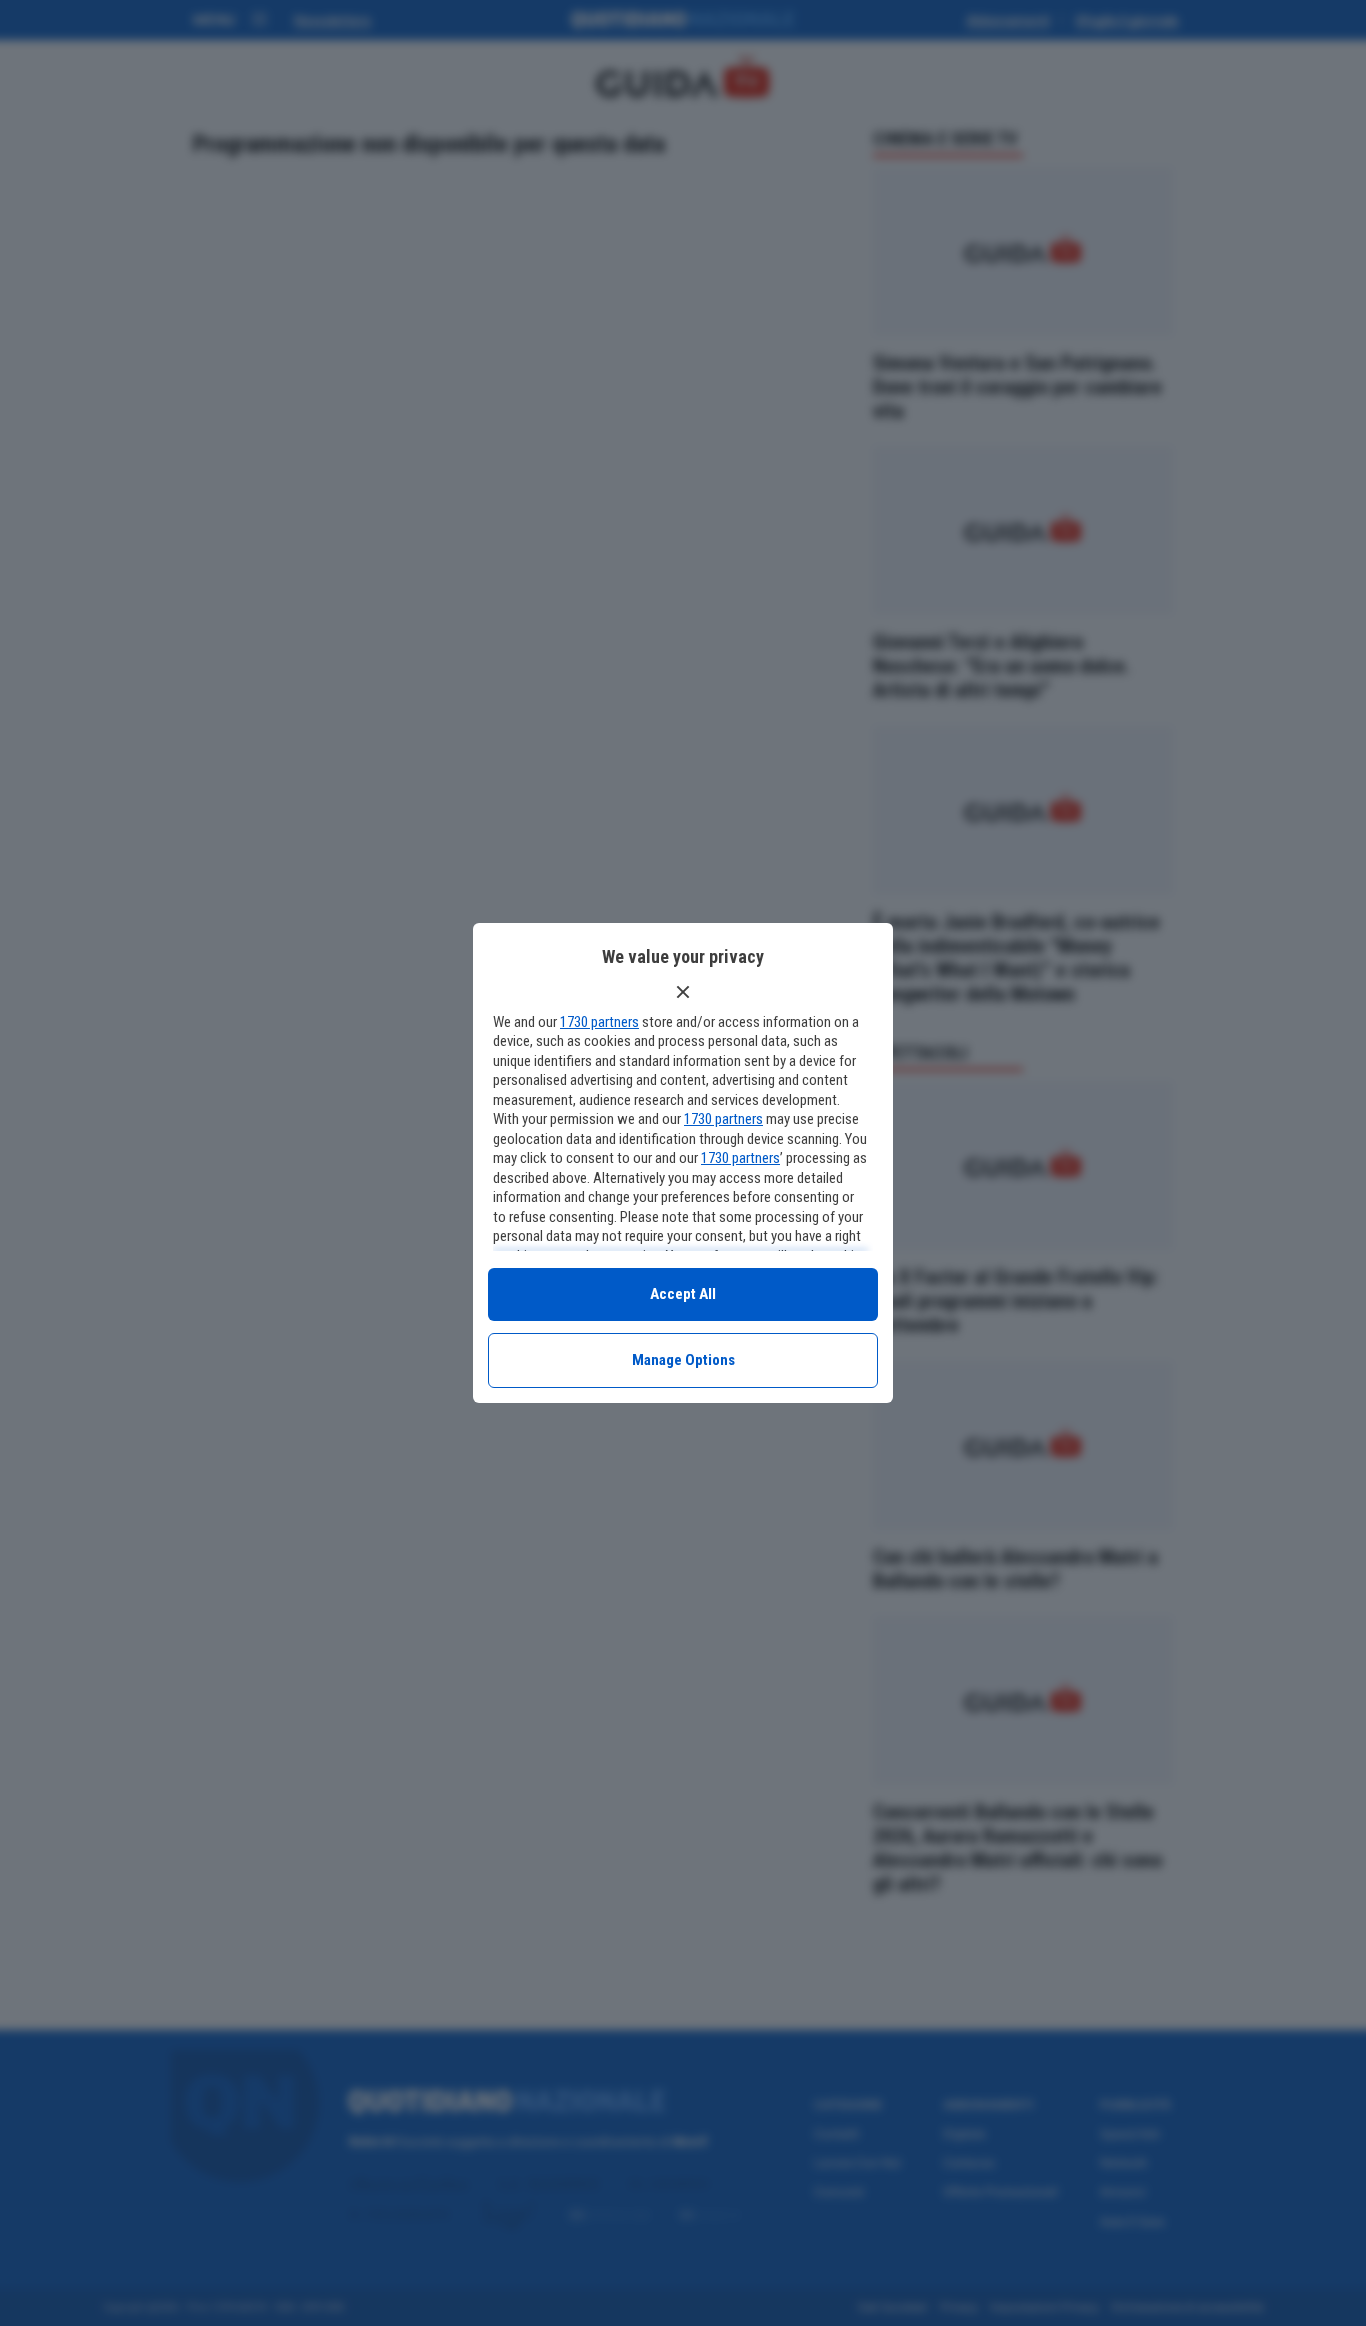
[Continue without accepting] (683, 992)
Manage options (683, 1360)
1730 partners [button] (599, 1022)
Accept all (683, 1294)
